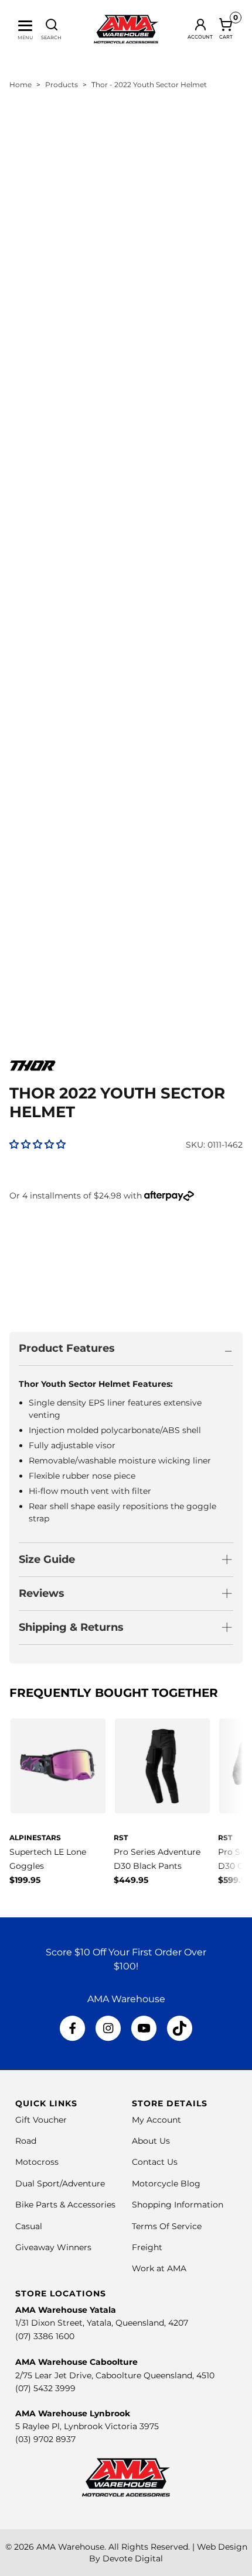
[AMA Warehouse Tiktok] (179, 2029)
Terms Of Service (167, 2226)
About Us (151, 2141)
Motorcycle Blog (166, 2184)
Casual (29, 2226)
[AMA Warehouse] (126, 29)
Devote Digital (133, 2558)
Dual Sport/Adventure (60, 2184)
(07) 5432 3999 (45, 2388)
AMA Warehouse (70, 2547)
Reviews (42, 1593)
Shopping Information (178, 2205)
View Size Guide (147, 1242)
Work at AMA (159, 2268)
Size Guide (47, 1559)
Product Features (67, 1348)
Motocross (37, 2162)
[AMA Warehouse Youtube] (144, 2029)
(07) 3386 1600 (45, 2336)
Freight (147, 2247)
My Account (156, 2120)
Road (26, 2141)
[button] (38, 1144)
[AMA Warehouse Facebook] (73, 2029)
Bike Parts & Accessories (65, 2205)
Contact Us (155, 2162)
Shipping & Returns (71, 1627)
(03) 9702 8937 (45, 2439)
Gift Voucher (41, 2120)
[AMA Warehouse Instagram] (108, 2029)
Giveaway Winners (53, 2247)
